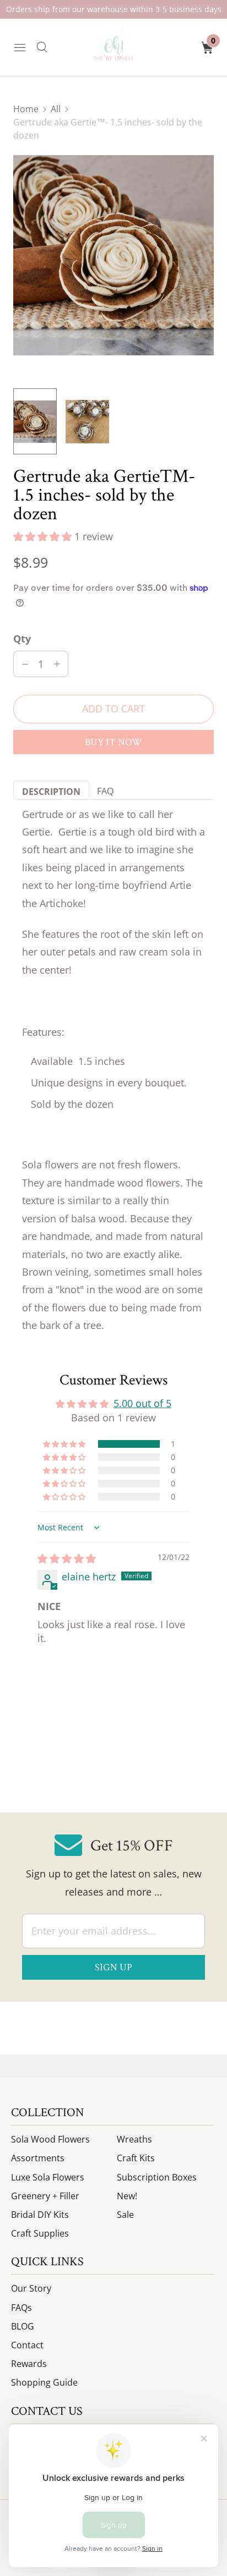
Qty (22, 639)
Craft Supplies (40, 2233)
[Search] (42, 47)
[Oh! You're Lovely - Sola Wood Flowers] (113, 47)
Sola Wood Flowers (50, 2139)
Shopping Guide (44, 2382)
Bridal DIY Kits (40, 2215)
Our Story (31, 2288)
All (56, 109)
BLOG (23, 2326)
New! (127, 2196)
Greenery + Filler (45, 2196)
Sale (125, 2215)
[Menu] (20, 47)
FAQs (21, 2308)
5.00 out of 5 (142, 1403)
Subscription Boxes (157, 2177)
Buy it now (113, 742)
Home (26, 109)
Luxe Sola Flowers (48, 2177)
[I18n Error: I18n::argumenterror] (35, 421)
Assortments (38, 2158)
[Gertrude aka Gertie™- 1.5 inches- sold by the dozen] (113, 255)
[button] (44, 536)
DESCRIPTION (51, 791)
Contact (27, 2345)
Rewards (29, 2364)
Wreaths (134, 2139)
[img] (67, 1558)
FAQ (105, 791)
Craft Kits (136, 2158)
